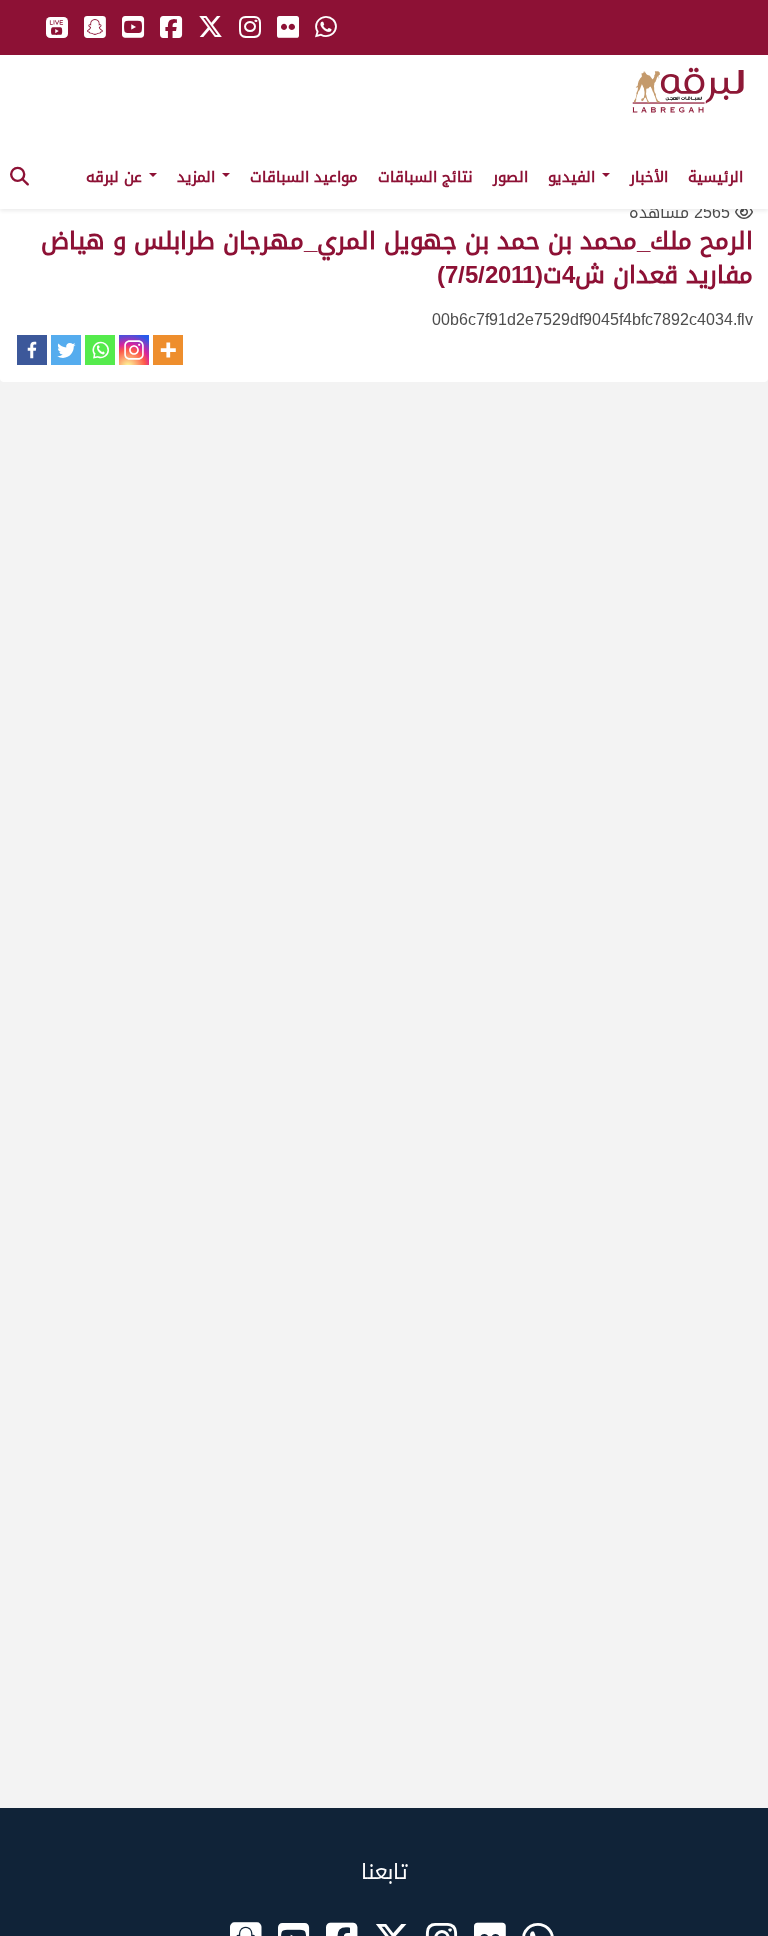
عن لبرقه (116, 177)
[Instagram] (134, 350)
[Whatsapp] (100, 350)
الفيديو (574, 177)
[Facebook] (32, 350)
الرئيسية (715, 177)
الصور (510, 177)
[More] (168, 350)
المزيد (198, 177)
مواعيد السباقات (304, 177)
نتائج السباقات (425, 177)
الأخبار (649, 177)
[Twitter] (66, 350)
